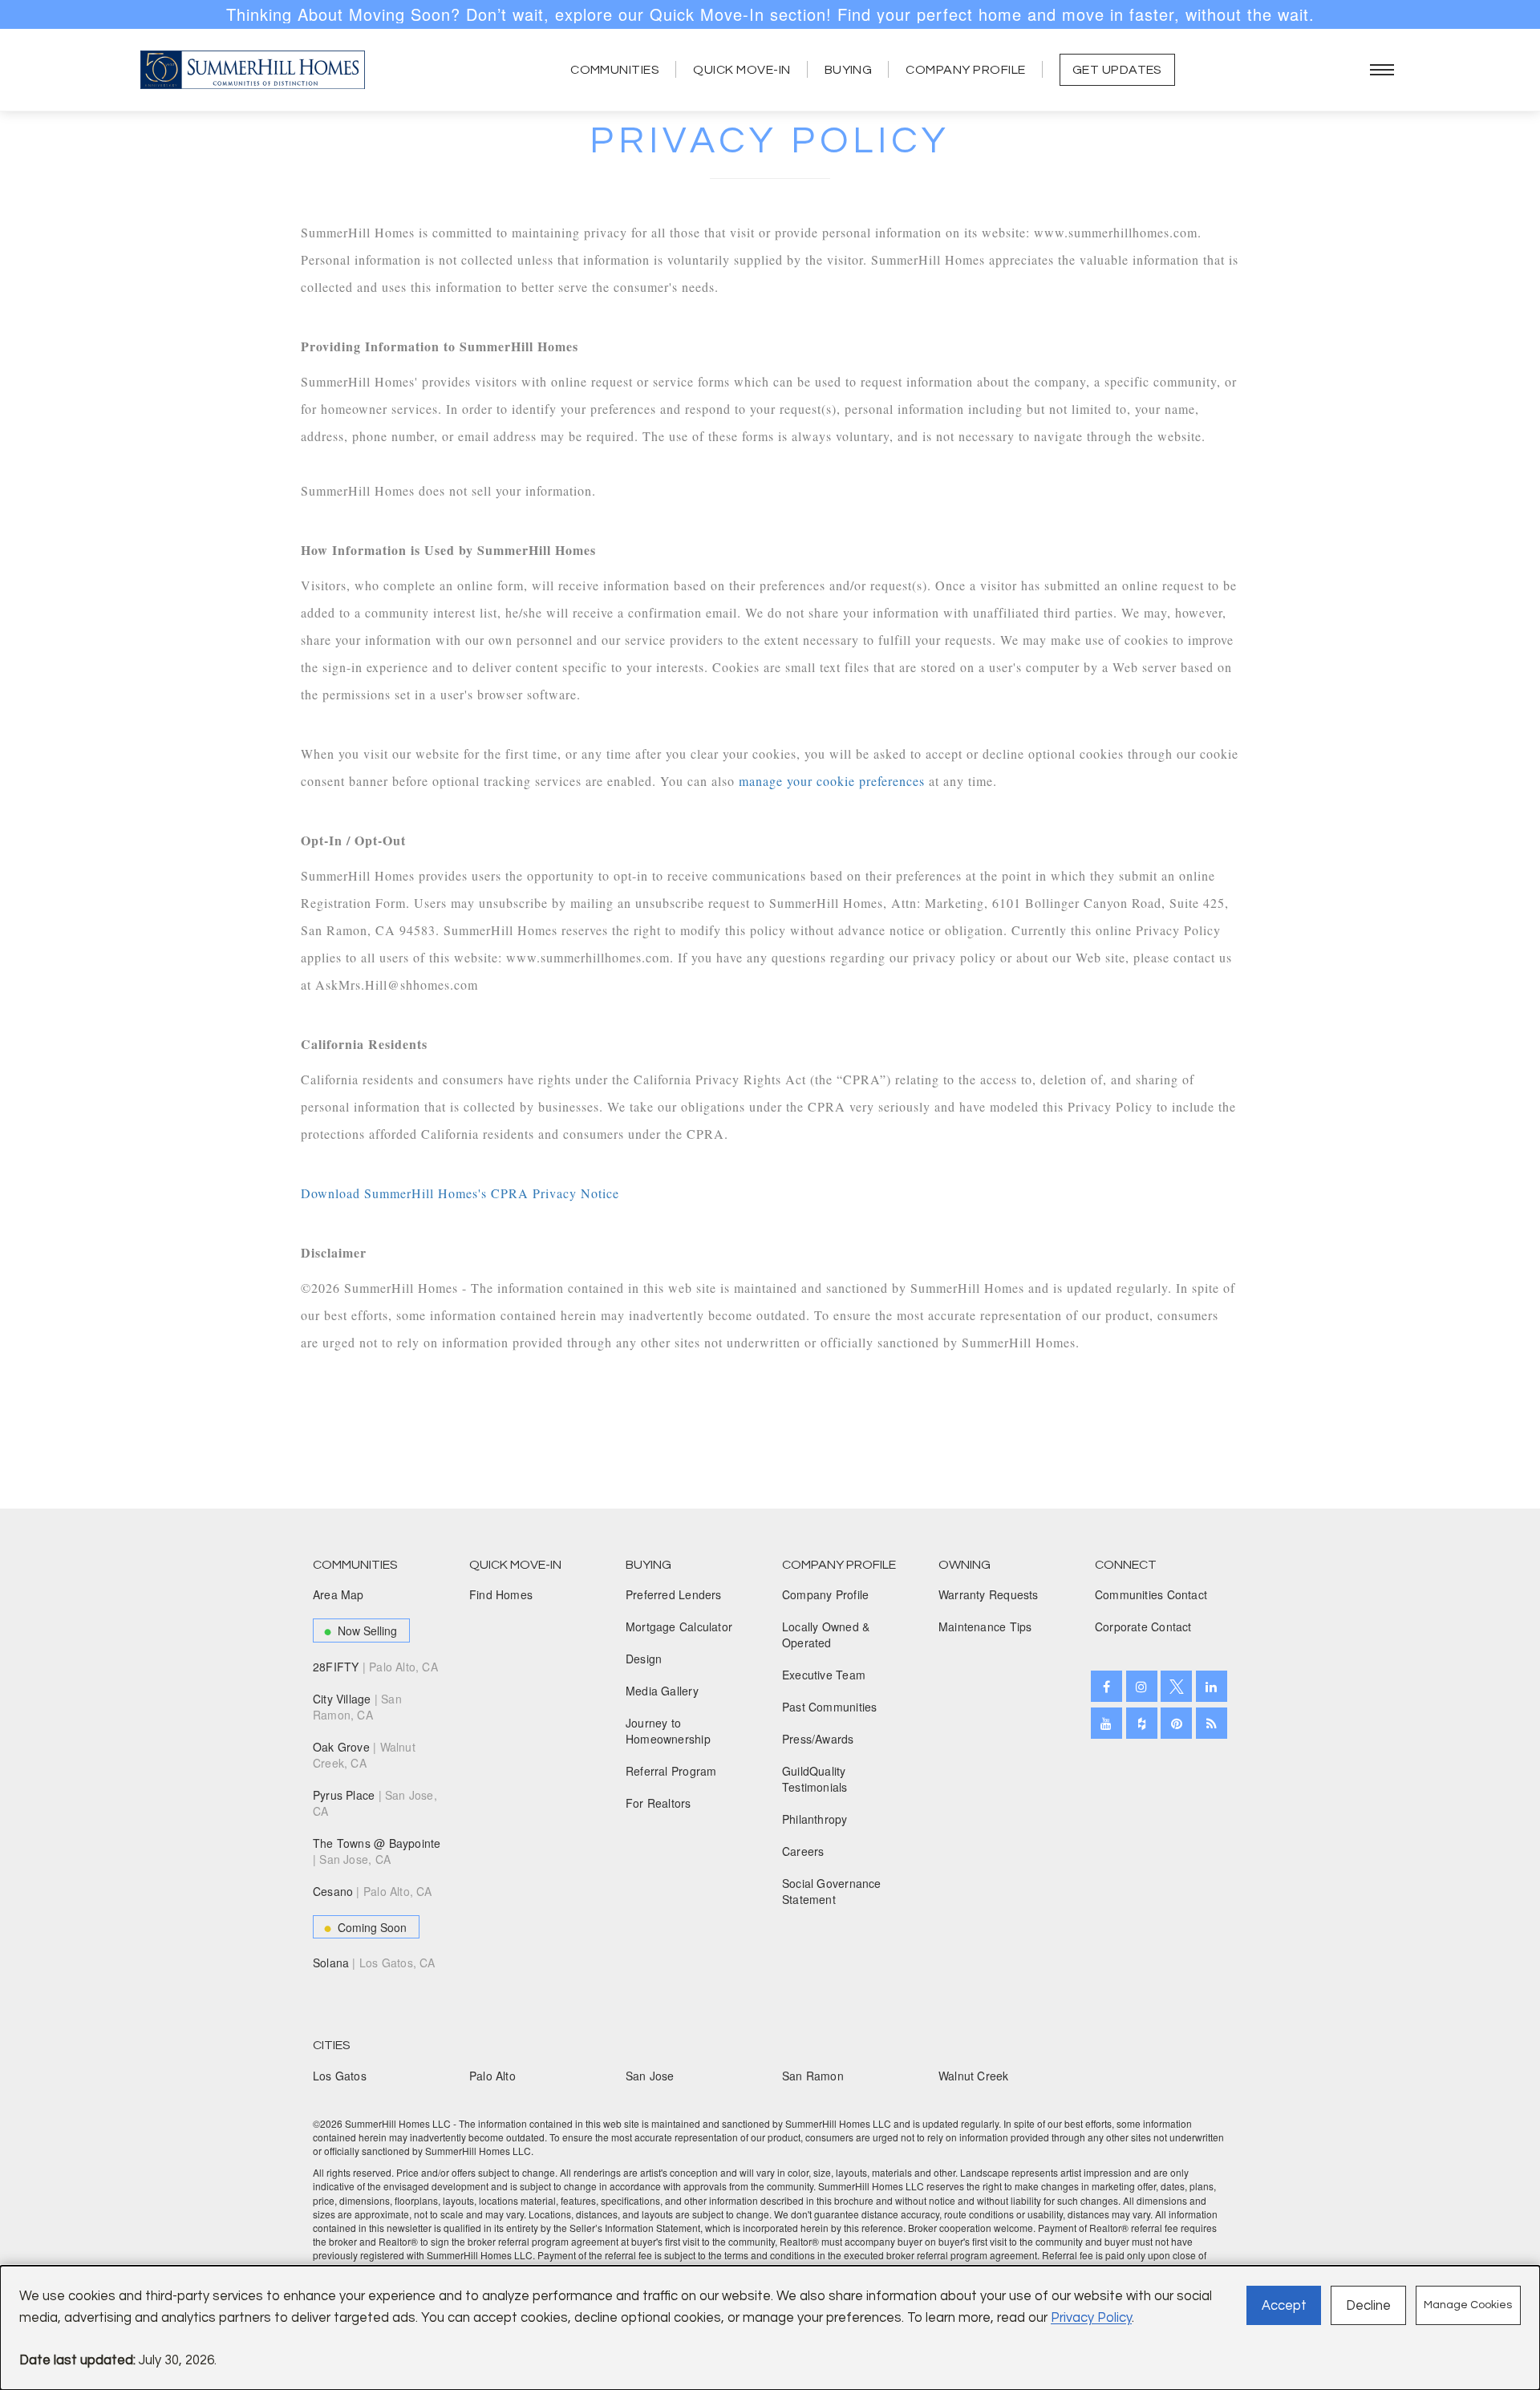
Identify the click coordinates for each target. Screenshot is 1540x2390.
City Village (357, 1707)
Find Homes (501, 1594)
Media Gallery (662, 1691)
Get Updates (1117, 70)
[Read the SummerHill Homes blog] (1212, 1723)
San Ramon (813, 2076)
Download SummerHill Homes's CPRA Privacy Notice (460, 1193)
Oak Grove (364, 1755)
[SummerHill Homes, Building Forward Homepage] (253, 70)
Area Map (338, 1594)
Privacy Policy (1091, 2317)
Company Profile (965, 70)
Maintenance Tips (985, 1626)
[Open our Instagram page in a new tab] (1142, 1686)
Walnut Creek (974, 2076)
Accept (1284, 2305)
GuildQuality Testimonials (815, 1779)
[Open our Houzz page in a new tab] (1142, 1723)
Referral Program (671, 1771)
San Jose (650, 2076)
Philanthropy (815, 1819)
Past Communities (829, 1707)
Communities (615, 70)
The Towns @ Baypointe (377, 1851)
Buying (849, 70)
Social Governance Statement (832, 1891)
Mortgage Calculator (679, 1626)
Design (644, 1659)
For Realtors (659, 1803)
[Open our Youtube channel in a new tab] (1106, 1723)
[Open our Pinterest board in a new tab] (1176, 1723)
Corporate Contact (1143, 1626)
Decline (1368, 2305)
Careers (803, 1851)
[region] (770, 14)
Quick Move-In (742, 70)
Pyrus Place (375, 1803)
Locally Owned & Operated (826, 1635)
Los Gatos (340, 2076)
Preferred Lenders (674, 1594)
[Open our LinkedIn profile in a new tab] (1212, 1686)
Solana (374, 1963)
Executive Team (824, 1675)
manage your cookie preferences (832, 781)
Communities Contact (1151, 1594)
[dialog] (770, 2328)
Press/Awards (818, 1739)
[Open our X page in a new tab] (1176, 1686)
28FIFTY (375, 1667)
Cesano (373, 1891)
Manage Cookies (1468, 2305)
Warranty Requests (989, 1594)
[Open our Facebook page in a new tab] (1106, 1686)
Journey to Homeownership (668, 1731)
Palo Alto (492, 2076)
